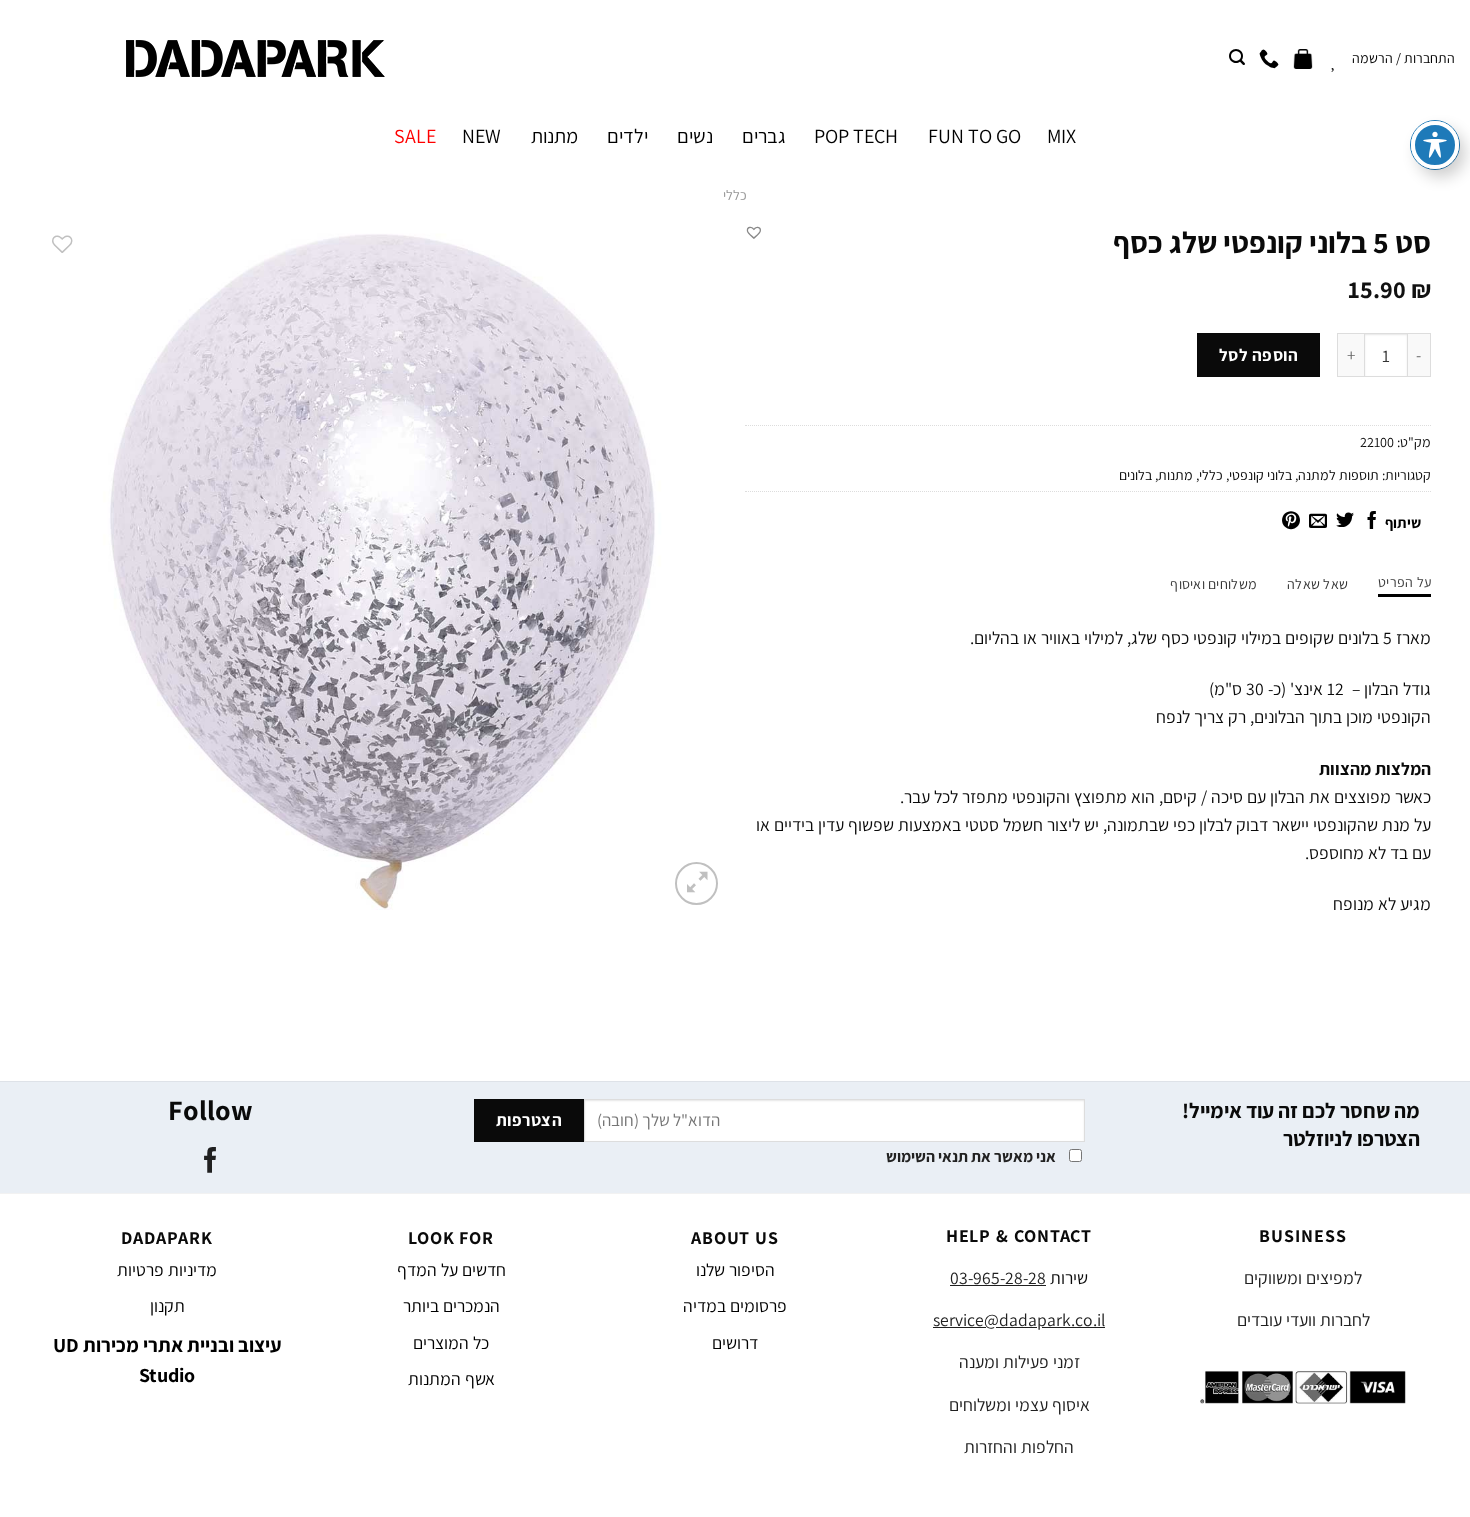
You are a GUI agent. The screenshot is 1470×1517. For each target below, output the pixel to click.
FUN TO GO (974, 136)
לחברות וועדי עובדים (1303, 1319)
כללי (735, 195)
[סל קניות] (1303, 58)
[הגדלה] (696, 883)
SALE (415, 136)
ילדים (627, 136)
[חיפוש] (1237, 57)
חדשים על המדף (451, 1269)
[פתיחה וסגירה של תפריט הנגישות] (1435, 145)
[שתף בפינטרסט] (1291, 522)
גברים (763, 136)
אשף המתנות (451, 1378)
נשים (695, 136)
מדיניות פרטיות (167, 1269)
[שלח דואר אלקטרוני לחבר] (1318, 522)
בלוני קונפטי (1260, 475)
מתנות (554, 136)
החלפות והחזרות (1019, 1446)
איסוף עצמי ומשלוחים (1019, 1404)
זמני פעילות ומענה (1019, 1361)
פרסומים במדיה (735, 1305)
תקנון (167, 1305)
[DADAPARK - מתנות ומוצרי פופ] (255, 58)
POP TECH (856, 136)
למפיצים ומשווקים (1303, 1277)
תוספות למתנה (1338, 475)
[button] (754, 232)
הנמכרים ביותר (451, 1305)
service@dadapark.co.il (1019, 1319)
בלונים (1135, 475)
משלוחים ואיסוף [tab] (1213, 584)
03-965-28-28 (998, 1277)
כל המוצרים (451, 1342)
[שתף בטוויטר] (1345, 522)
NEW (481, 136)
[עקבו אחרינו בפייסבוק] (209, 1162)
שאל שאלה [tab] (1317, 584)
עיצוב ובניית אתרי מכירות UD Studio (167, 1360)
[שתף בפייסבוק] (1372, 522)
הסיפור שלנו (735, 1269)
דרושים (735, 1342)
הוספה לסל (1259, 355)
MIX (1061, 136)
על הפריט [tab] (1404, 582)
